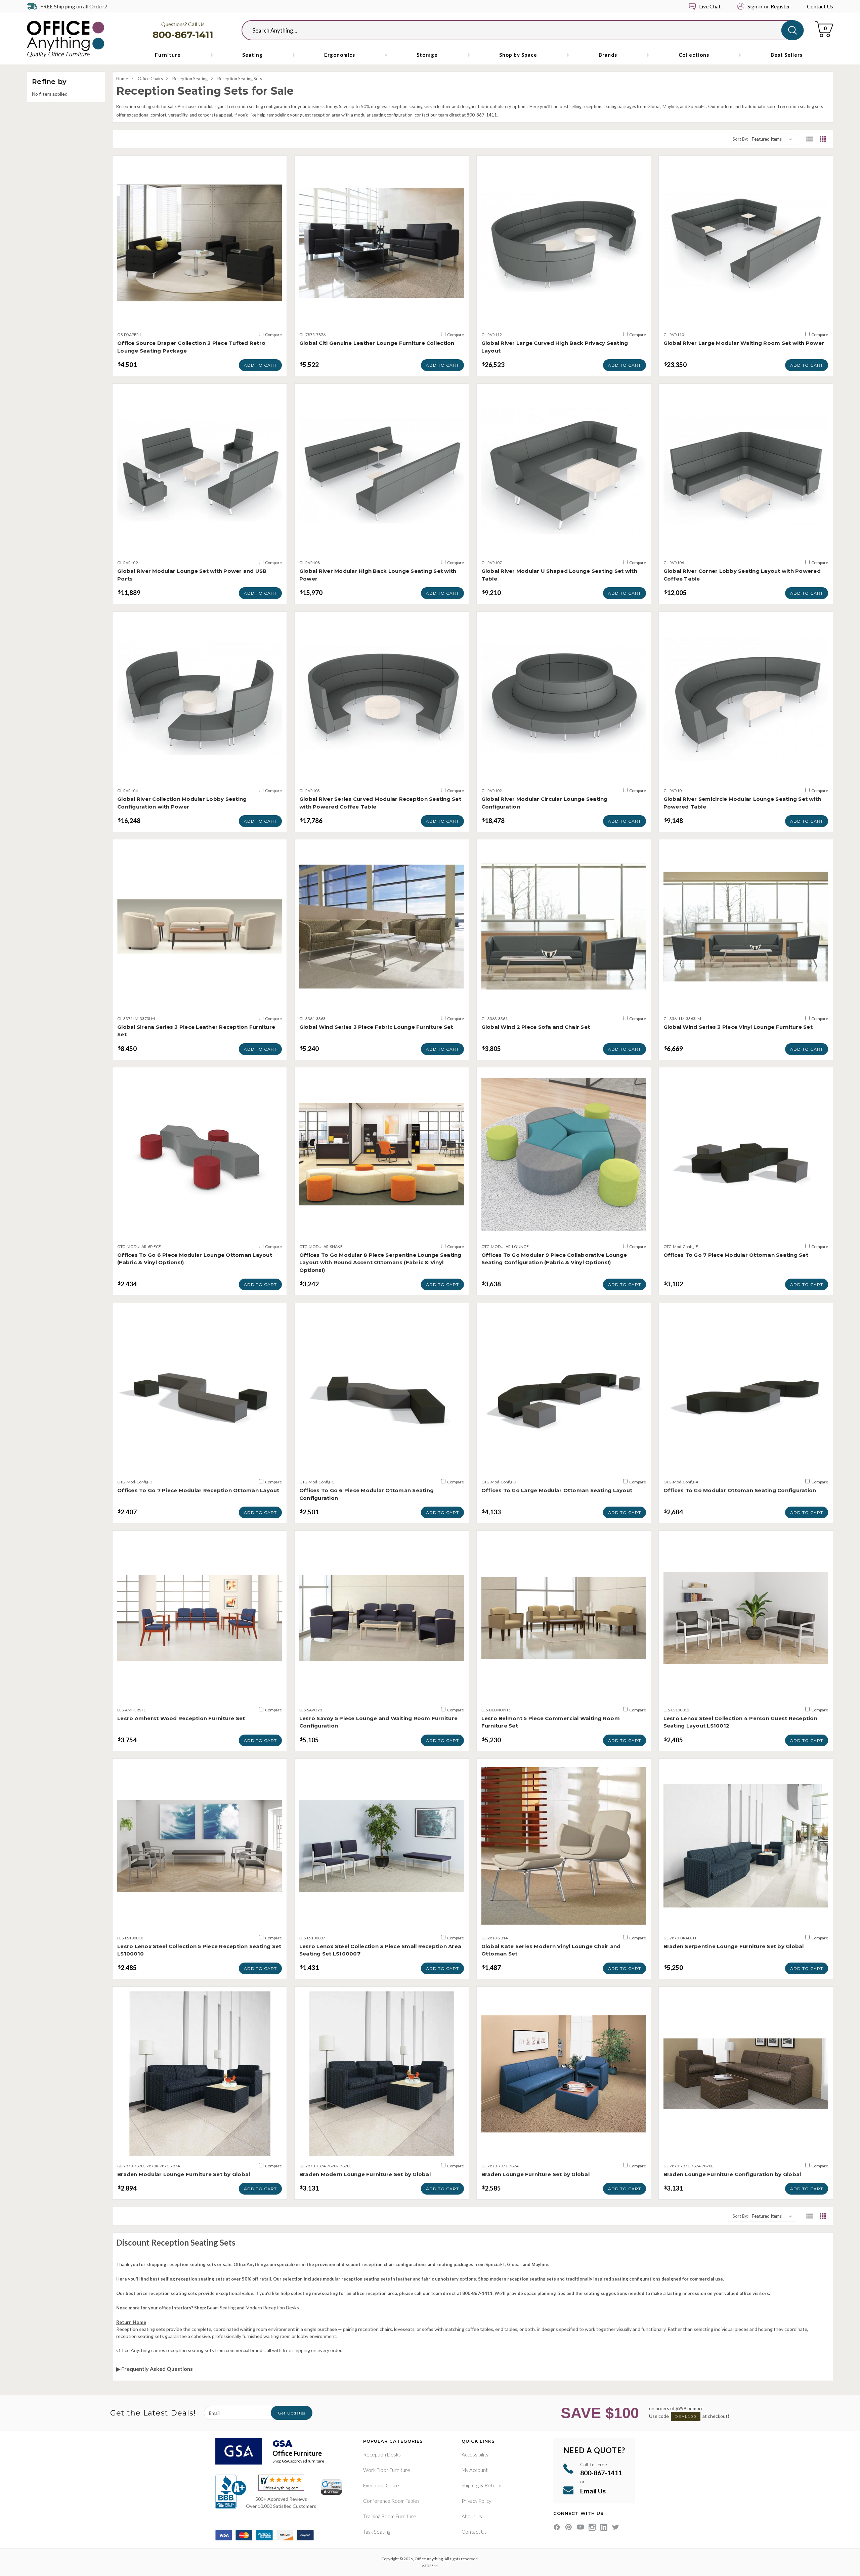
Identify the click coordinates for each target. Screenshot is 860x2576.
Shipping (470, 2485)
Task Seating (377, 2532)
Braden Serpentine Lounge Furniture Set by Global (734, 1946)
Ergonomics (340, 55)
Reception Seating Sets (240, 79)
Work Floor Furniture (387, 2470)
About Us (472, 2516)
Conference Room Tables (391, 2501)
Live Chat (710, 6)
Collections (694, 55)
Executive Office (381, 2485)
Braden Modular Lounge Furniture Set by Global (184, 2174)
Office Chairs (150, 79)
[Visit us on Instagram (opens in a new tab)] (592, 2527)
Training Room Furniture (390, 2516)
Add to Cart (260, 365)
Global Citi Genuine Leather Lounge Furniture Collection (377, 343)
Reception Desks (382, 2454)
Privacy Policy (476, 2501)
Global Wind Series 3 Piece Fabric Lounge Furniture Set (376, 1027)
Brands (608, 55)
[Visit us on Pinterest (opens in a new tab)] (569, 2527)
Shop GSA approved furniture (298, 2461)
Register (780, 6)
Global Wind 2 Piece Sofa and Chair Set (536, 1027)
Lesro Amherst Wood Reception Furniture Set (181, 1718)
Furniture (168, 55)
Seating (252, 55)
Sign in (755, 6)
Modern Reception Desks (272, 2308)
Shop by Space (518, 55)
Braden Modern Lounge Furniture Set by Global (365, 2174)
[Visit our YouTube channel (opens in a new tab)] (580, 2527)
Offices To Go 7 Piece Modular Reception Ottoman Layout (198, 1490)
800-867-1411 (183, 35)
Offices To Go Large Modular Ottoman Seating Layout (557, 1490)
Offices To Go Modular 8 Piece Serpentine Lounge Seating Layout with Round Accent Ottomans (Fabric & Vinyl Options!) (380, 1262)
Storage (427, 55)
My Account (475, 2470)
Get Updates (292, 2413)
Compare (273, 335)
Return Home (131, 2322)
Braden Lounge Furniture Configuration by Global (732, 2174)
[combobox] (517, 30)
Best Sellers (787, 55)
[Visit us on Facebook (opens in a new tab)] (557, 2527)
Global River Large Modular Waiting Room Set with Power (744, 343)
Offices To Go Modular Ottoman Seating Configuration (740, 1490)
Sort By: (740, 139)
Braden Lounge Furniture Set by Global (535, 2174)
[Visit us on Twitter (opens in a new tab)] (616, 2527)
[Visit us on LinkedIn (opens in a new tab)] (604, 2527)
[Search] (793, 30)
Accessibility (475, 2454)
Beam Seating (221, 2308)
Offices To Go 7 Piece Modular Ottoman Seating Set (736, 1255)
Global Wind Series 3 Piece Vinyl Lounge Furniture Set (738, 1027)
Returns (493, 2485)
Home (122, 79)
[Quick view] (200, 318)
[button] (810, 139)
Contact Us (820, 6)
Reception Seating (190, 79)
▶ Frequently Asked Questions (155, 2369)
